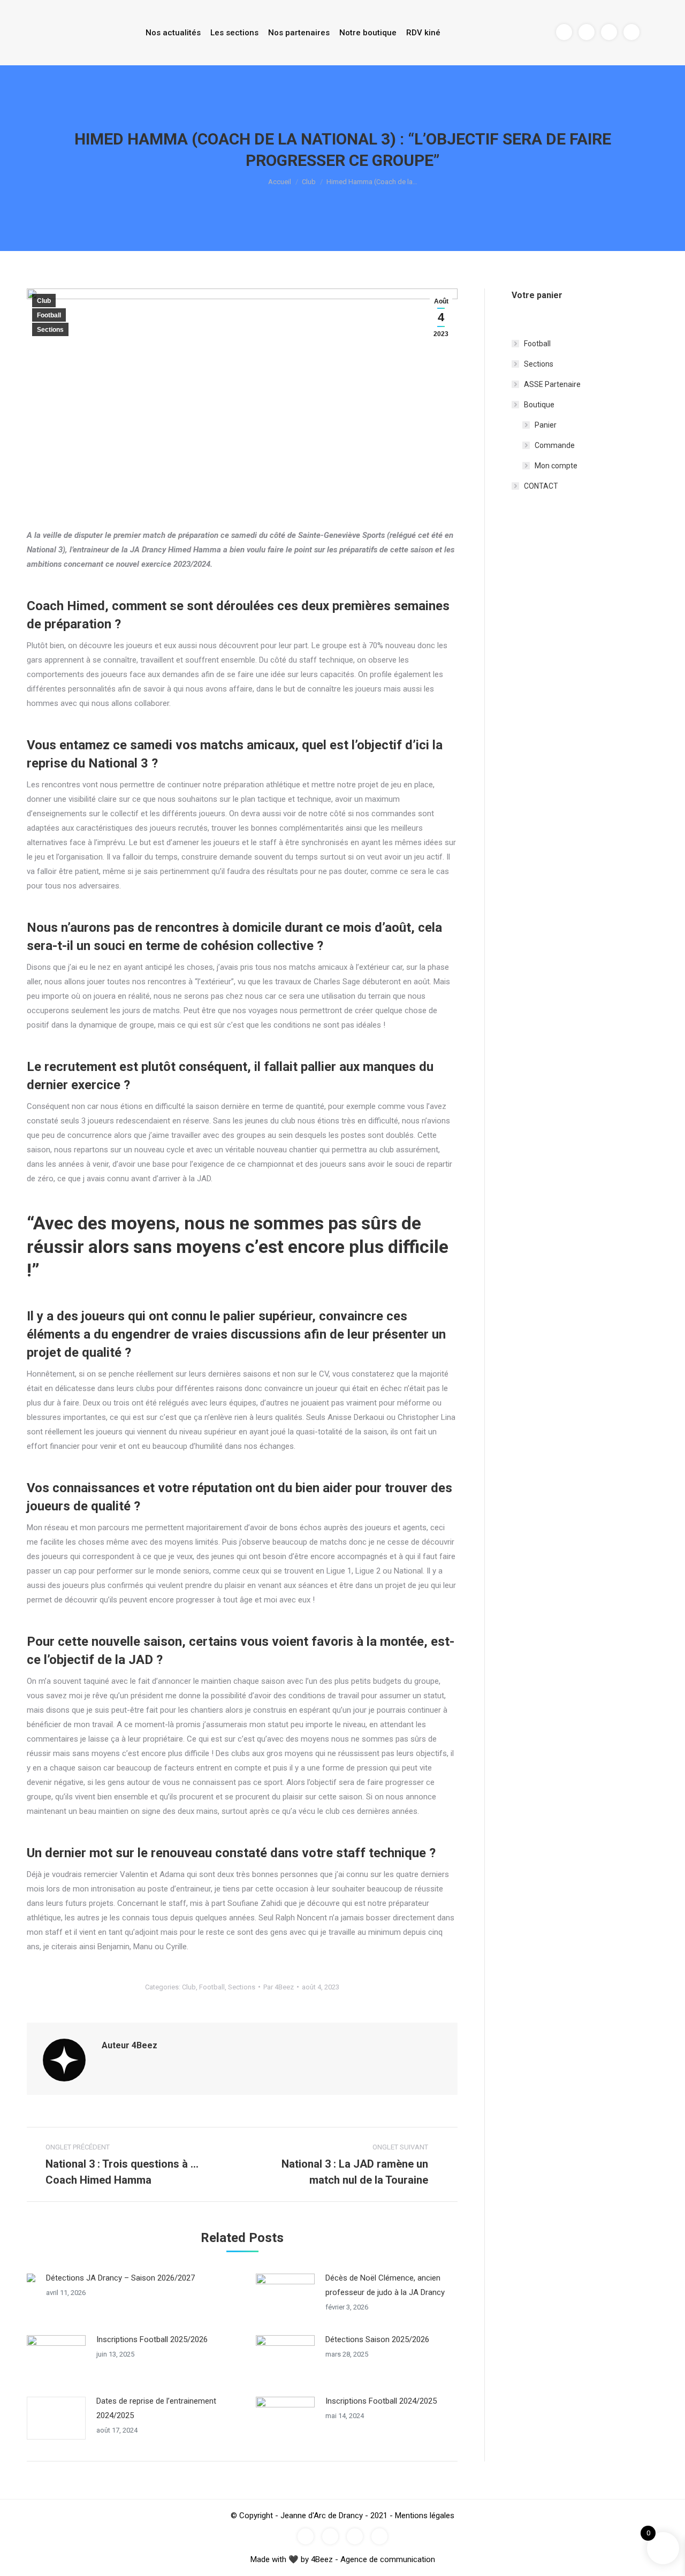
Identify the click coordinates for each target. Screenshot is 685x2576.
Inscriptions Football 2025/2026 (152, 2339)
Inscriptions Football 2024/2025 (381, 2401)
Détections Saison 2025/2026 (377, 2339)
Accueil (280, 182)
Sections (50, 330)
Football (49, 315)
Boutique (539, 405)
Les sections (234, 33)
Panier (546, 425)
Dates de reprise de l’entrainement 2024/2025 (156, 2408)
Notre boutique (368, 33)
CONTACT (541, 486)
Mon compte (556, 466)
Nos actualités (173, 33)
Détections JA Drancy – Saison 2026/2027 (120, 2278)
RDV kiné (423, 33)
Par (279, 1987)
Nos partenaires (299, 33)
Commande (555, 445)
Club (309, 182)
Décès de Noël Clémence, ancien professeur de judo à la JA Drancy (385, 2285)
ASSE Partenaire (552, 384)
